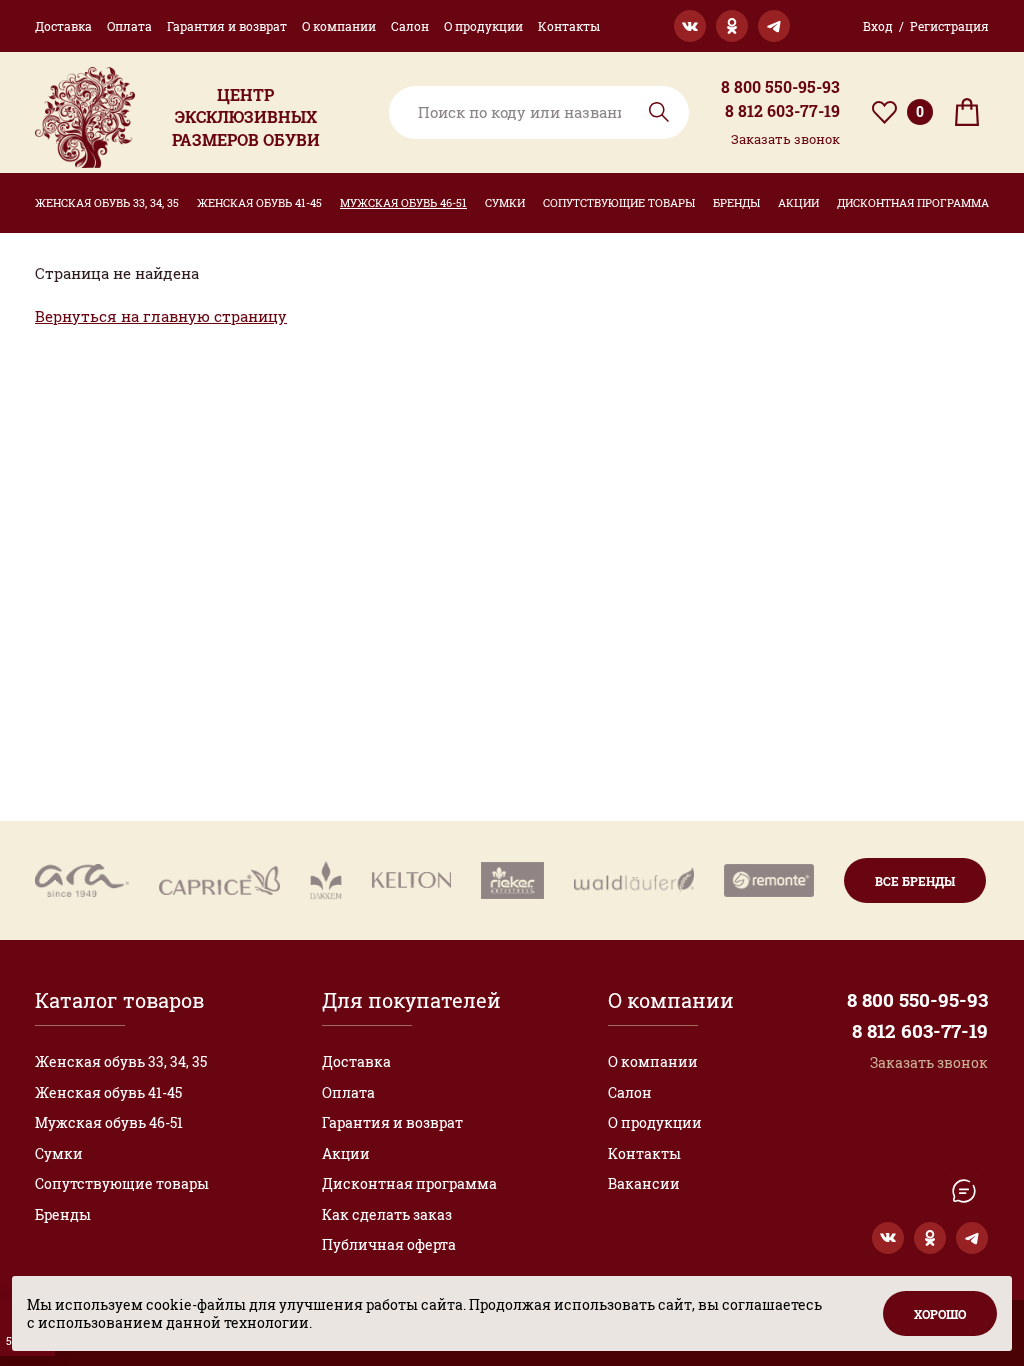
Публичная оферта (389, 1244)
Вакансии (644, 1183)
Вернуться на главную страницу (161, 316)
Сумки (505, 202)
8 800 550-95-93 (780, 87)
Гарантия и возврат (227, 26)
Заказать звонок (785, 139)
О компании (339, 26)
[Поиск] (539, 112)
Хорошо (940, 1314)
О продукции (483, 26)
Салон (410, 26)
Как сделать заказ (387, 1214)
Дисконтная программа (913, 202)
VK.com (690, 26)
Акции (798, 202)
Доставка (63, 26)
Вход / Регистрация (926, 26)
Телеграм (774, 26)
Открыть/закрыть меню (964, 1191)
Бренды (736, 202)
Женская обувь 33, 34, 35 (107, 202)
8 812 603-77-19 (782, 111)
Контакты (569, 26)
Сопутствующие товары (619, 202)
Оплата (129, 26)
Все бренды (915, 881)
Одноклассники (732, 26)
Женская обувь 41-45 (259, 202)
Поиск (659, 112)
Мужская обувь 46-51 (403, 202)
